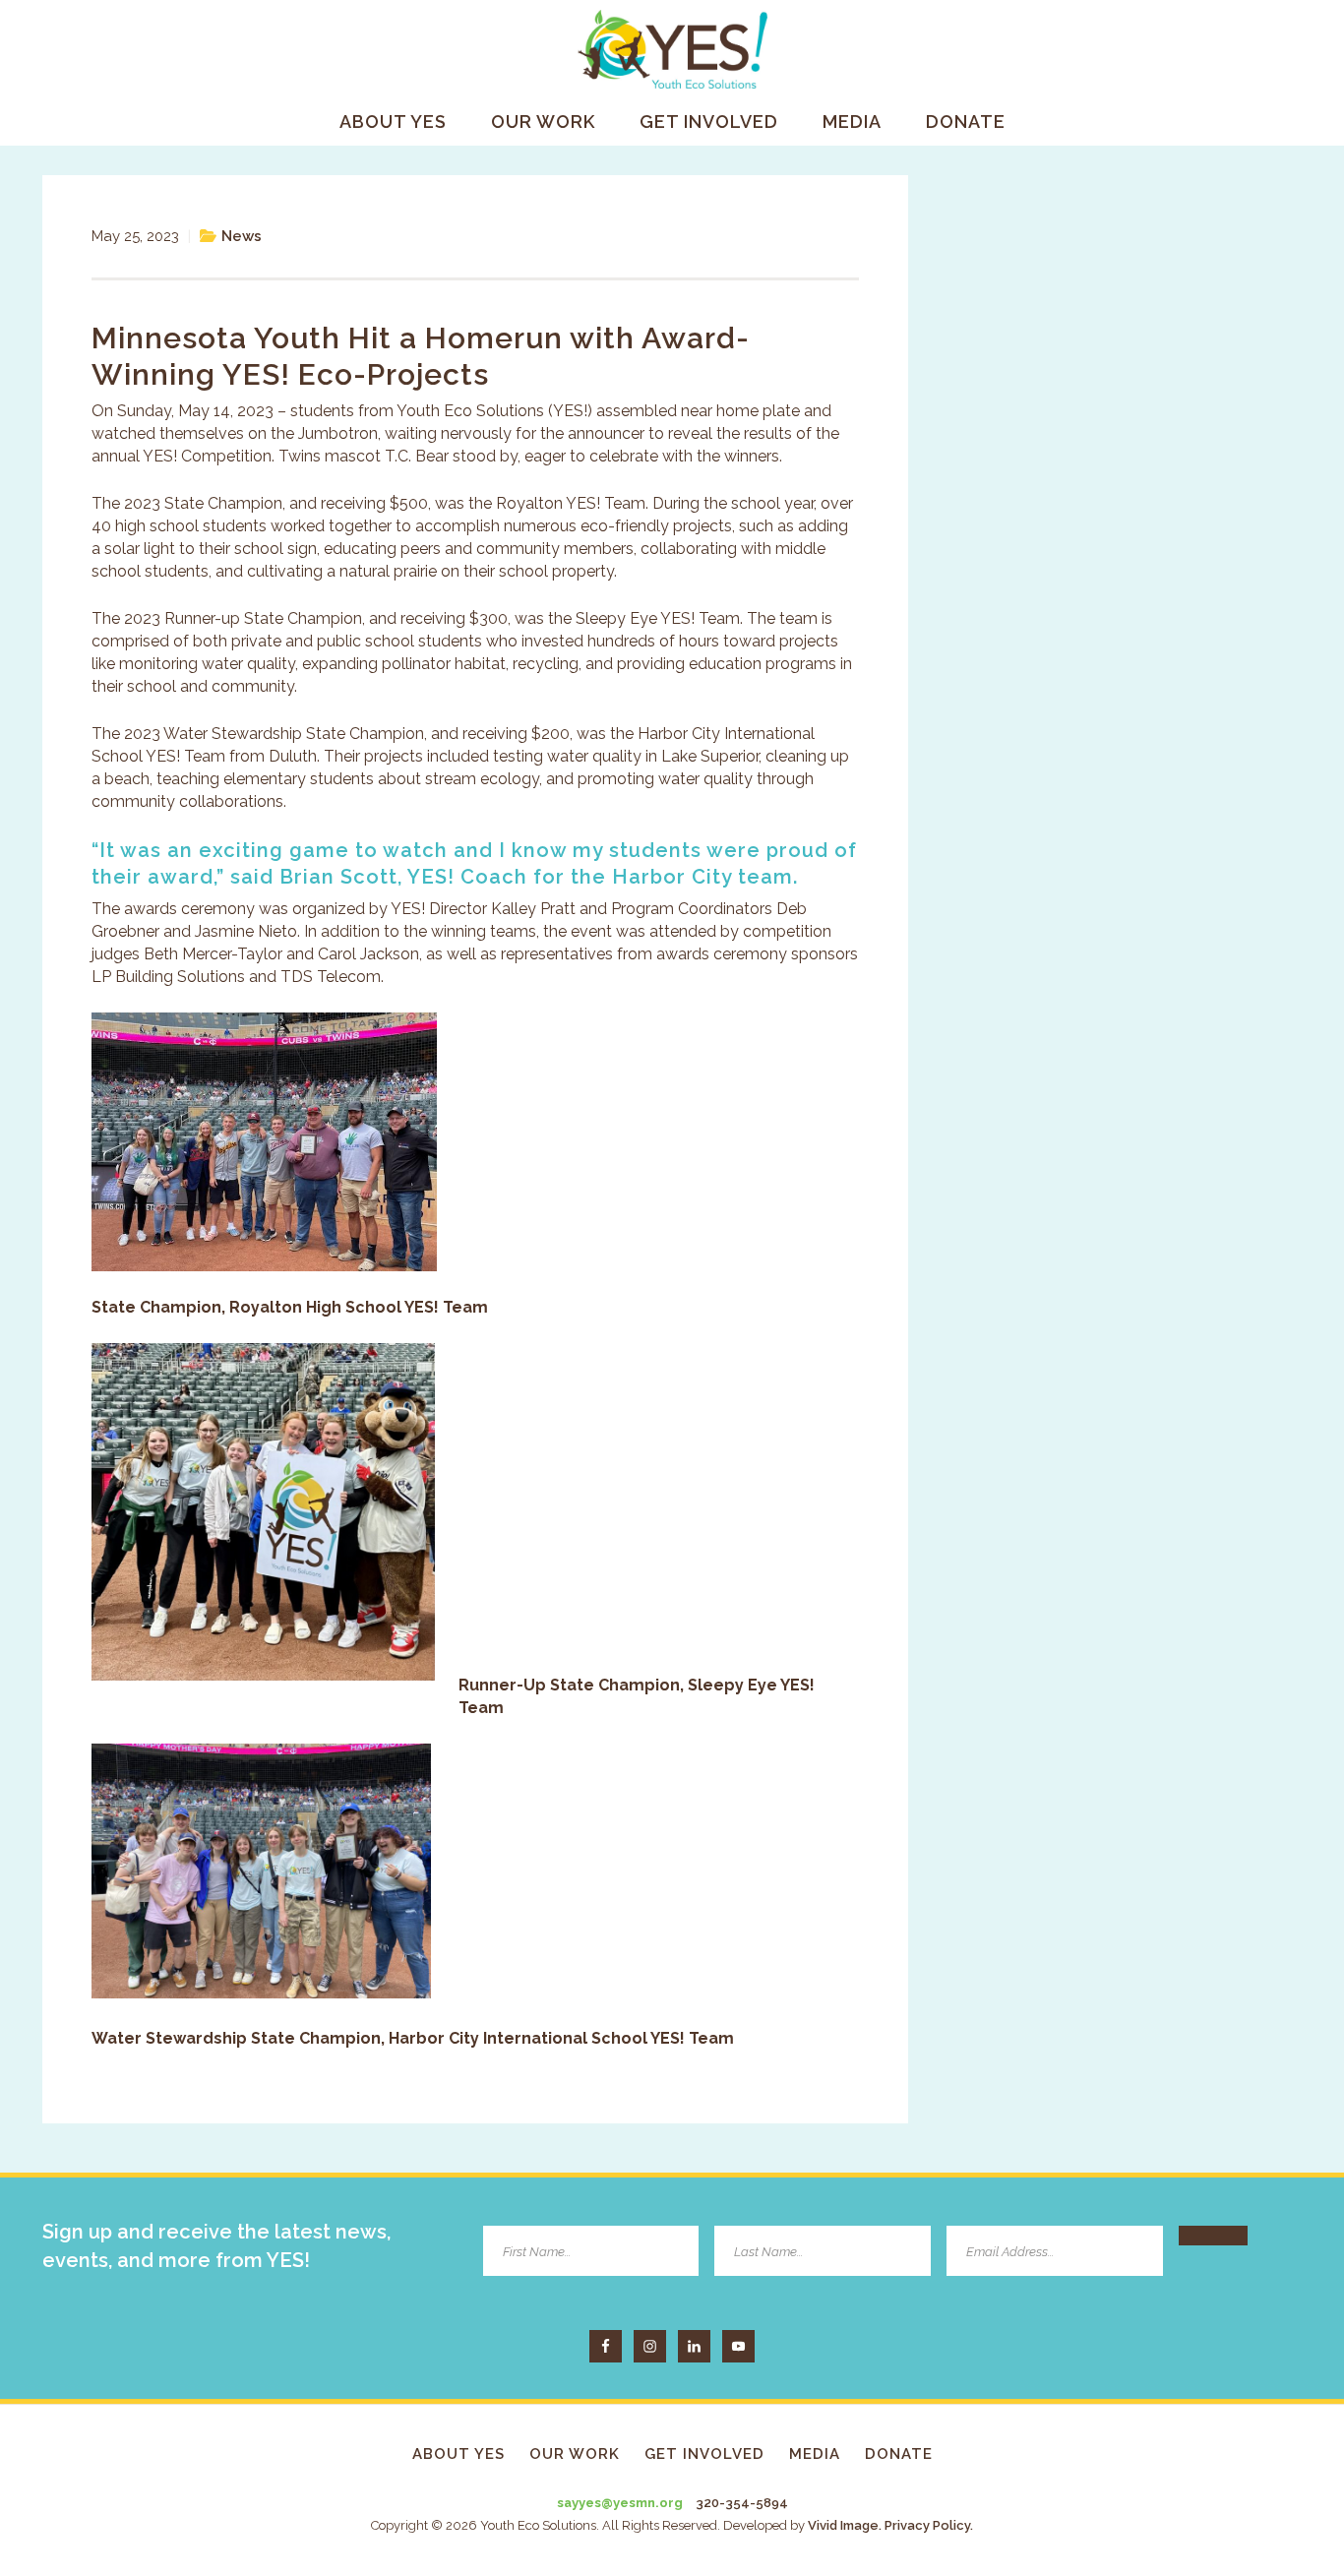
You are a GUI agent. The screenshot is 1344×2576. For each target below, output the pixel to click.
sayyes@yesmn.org (620, 2503)
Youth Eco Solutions (672, 49)
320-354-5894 (742, 2503)
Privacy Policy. (929, 2525)
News (242, 236)
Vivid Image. (845, 2525)
